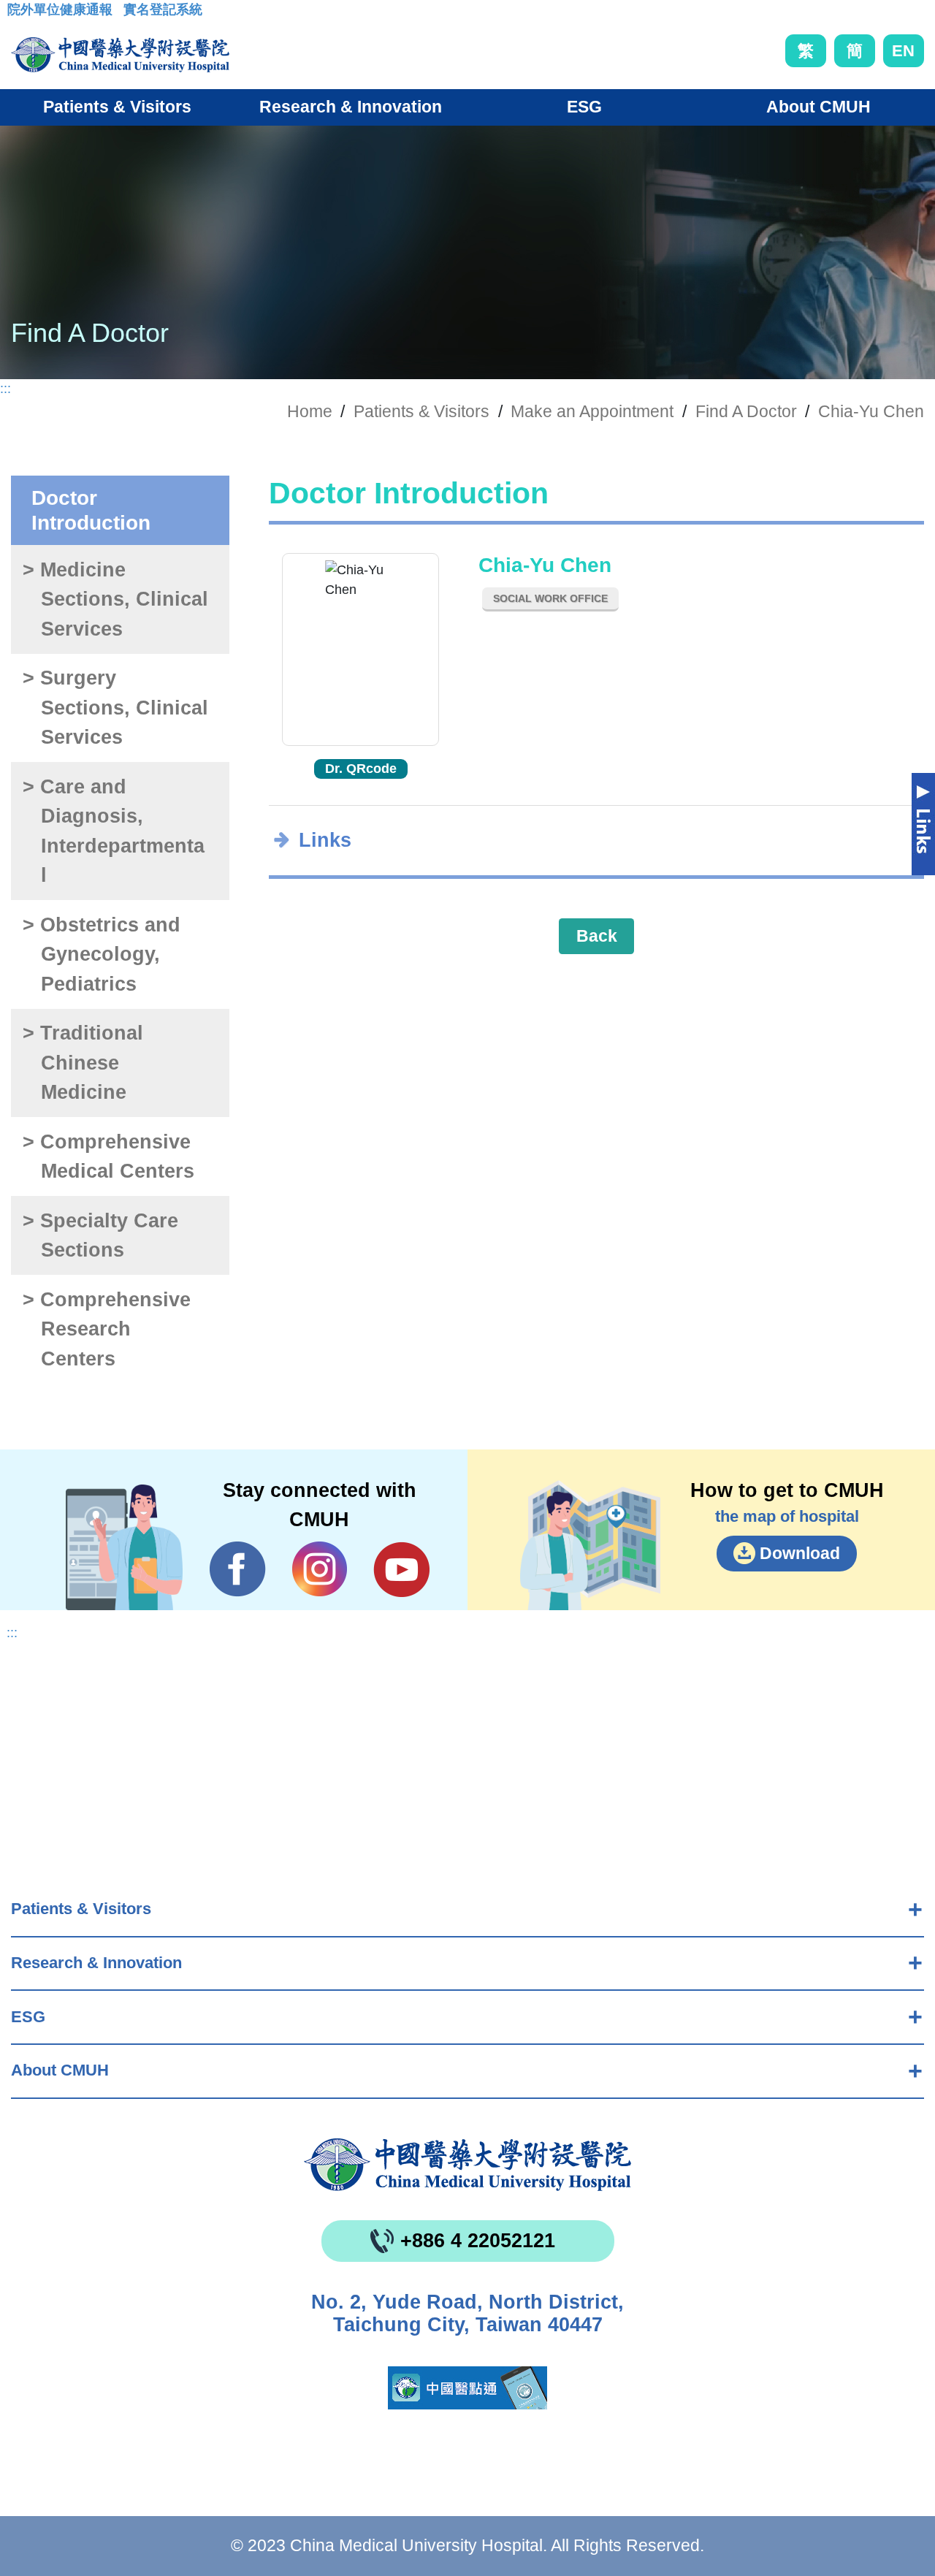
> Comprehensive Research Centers (107, 1329)
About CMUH (60, 2070)
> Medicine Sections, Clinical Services (115, 599)
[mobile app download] (467, 2388)
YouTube (401, 1569)
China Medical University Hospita (467, 2165)
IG (320, 1569)
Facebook (238, 1569)
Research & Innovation (96, 1963)
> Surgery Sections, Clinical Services (115, 708)
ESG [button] (584, 107)
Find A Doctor (746, 411)
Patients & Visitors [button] (117, 107)
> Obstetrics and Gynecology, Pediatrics (102, 954)
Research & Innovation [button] (351, 107)
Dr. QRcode (361, 769)
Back (597, 936)
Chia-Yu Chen (871, 411)
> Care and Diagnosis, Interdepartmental (113, 831)
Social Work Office (550, 598)
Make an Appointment (592, 411)
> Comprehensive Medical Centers (108, 1157)
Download (800, 1553)
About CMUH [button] (818, 107)
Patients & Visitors (81, 1909)
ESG (28, 2017)
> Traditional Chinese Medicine (83, 1063)
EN (903, 51)
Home (310, 411)
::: (19, 14)
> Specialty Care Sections (100, 1236)
